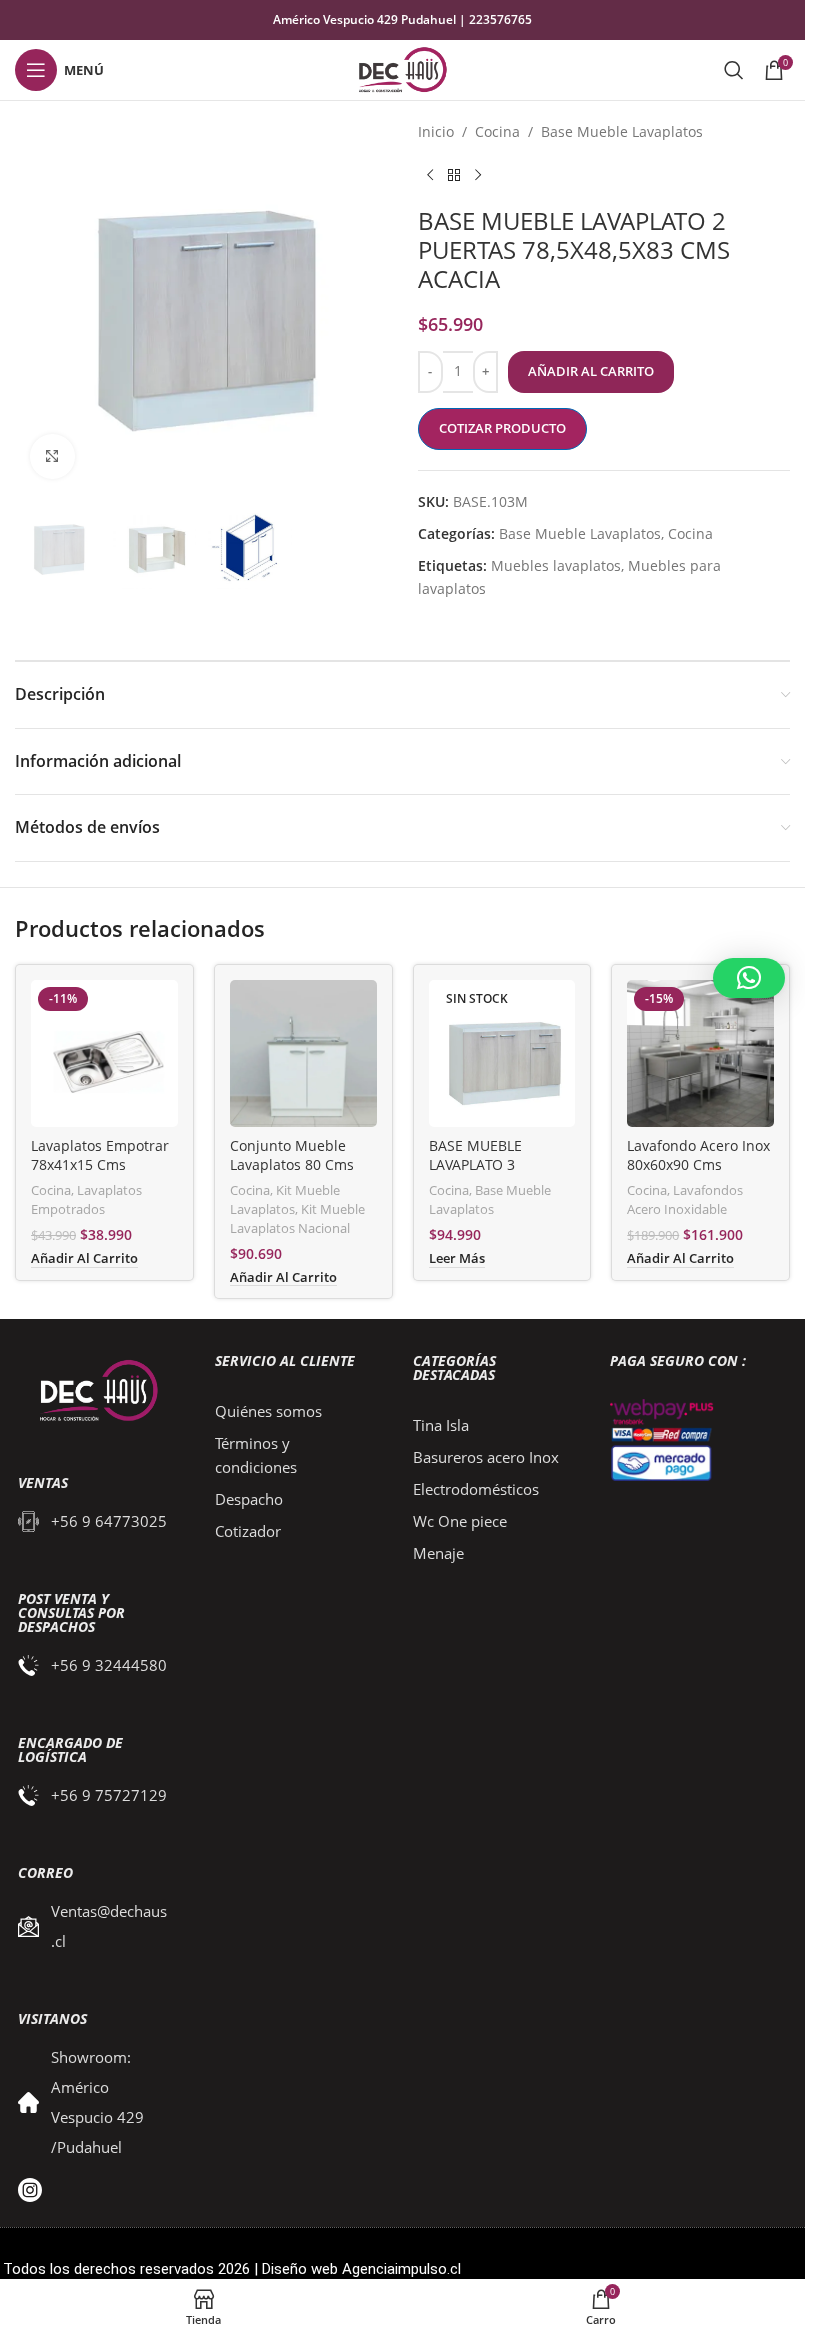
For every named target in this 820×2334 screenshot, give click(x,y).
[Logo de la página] (402, 68)
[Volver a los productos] (454, 175)
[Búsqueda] (734, 70)
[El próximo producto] (478, 175)
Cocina (497, 131)
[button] (749, 978)
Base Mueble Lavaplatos (622, 131)
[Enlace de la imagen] (94, 1390)
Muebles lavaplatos (556, 565)
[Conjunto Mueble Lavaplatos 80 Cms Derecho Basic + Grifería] (303, 1053)
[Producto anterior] (430, 175)
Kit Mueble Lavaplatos (285, 1199)
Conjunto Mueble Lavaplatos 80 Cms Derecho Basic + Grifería (292, 1175)
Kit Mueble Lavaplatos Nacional (297, 1218)
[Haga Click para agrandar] (52, 456)
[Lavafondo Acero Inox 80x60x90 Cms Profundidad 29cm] (700, 1053)
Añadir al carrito (591, 371)
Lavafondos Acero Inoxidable (685, 1199)
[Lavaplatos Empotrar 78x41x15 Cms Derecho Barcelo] (104, 1053)
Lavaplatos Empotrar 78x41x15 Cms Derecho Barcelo (100, 1165)
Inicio (436, 131)
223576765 (500, 19)
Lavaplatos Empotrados (86, 1199)
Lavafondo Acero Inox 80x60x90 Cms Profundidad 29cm (698, 1165)
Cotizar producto (502, 428)
